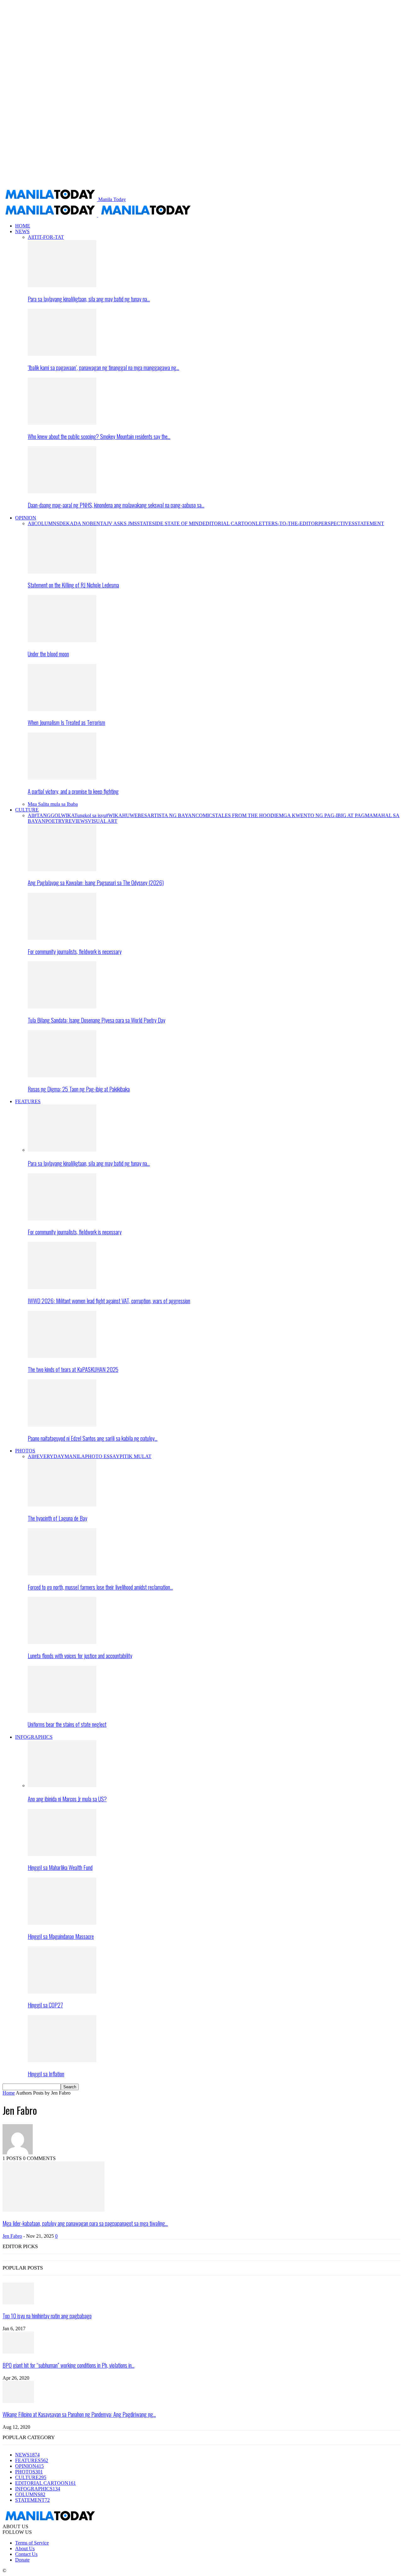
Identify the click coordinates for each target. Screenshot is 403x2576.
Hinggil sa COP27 (45, 2005)
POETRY (55, 821)
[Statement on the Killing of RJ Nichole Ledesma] (62, 572)
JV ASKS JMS (122, 523)
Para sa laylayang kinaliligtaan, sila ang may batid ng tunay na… (89, 299)
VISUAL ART (103, 821)
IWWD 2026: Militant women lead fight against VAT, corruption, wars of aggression (109, 1301)
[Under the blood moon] (62, 640)
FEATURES (28, 1101)
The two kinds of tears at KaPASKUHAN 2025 (73, 1369)
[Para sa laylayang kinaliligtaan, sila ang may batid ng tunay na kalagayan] (62, 286)
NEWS (22, 231)
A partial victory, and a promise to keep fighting (73, 791)
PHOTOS (25, 1451)
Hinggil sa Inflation (46, 2074)
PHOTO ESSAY (102, 1456)
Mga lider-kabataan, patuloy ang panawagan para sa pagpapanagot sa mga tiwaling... (85, 2223)
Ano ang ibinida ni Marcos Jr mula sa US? (67, 1799)
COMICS (205, 815)
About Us (25, 2548)
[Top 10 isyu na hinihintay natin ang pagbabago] (18, 2303)
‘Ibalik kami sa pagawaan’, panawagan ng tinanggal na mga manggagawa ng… (103, 367)
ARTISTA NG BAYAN (171, 815)
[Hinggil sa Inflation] (62, 2060)
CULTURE (27, 810)
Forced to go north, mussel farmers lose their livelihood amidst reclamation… (100, 1587)
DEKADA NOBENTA (83, 523)
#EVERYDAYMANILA (60, 1456)
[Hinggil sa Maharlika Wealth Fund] (62, 1854)
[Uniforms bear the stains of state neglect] (62, 1711)
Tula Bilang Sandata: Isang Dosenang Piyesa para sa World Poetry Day (96, 1020)
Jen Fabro (12, 2236)
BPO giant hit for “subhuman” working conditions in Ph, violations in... (68, 2365)
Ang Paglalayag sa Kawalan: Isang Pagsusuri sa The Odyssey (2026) (96, 882)
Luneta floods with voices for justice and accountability (80, 1656)
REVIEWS (77, 821)
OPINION (26, 518)
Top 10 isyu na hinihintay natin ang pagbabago (47, 2316)
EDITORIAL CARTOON (229, 523)
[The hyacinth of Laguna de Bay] (62, 1505)
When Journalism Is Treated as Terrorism (66, 722)
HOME (23, 226)
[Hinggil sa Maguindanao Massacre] (62, 1923)
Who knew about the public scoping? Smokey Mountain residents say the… (99, 436)
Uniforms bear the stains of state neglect (67, 1724)
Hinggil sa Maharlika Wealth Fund (60, 1867)
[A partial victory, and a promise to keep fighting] (62, 778)
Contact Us (26, 2554)
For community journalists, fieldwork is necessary (75, 951)
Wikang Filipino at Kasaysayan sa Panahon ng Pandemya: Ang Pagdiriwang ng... (79, 2414)
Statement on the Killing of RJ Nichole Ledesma (73, 585)
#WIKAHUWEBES (126, 815)
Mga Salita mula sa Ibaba (53, 804)
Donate (22, 2560)
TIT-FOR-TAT (49, 237)
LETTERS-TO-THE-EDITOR (287, 523)
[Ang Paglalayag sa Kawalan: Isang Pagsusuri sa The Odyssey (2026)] (62, 870)
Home (9, 2093)
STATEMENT (369, 523)
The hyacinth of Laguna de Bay (57, 1518)
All (31, 237)
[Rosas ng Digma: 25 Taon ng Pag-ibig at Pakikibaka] (62, 1076)
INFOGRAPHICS (34, 1737)
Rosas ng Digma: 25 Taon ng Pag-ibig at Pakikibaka (79, 1089)
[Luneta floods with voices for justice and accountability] (62, 1642)
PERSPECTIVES (336, 523)
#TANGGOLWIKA (54, 815)
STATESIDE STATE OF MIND (170, 523)
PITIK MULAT (136, 1456)
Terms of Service (32, 2543)
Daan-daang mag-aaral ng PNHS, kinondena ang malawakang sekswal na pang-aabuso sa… (116, 505)
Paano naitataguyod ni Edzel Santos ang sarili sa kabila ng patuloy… (93, 1438)
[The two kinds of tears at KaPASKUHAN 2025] (62, 1356)
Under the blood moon (48, 654)
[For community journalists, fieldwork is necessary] (62, 938)
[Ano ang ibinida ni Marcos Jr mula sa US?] (62, 1785)
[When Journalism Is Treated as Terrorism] (62, 709)
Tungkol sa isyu (90, 815)
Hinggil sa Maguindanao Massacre (61, 1936)
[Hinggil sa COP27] (62, 1992)
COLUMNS (47, 523)
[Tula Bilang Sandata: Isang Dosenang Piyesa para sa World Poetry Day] (62, 1007)
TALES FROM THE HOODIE (247, 815)
